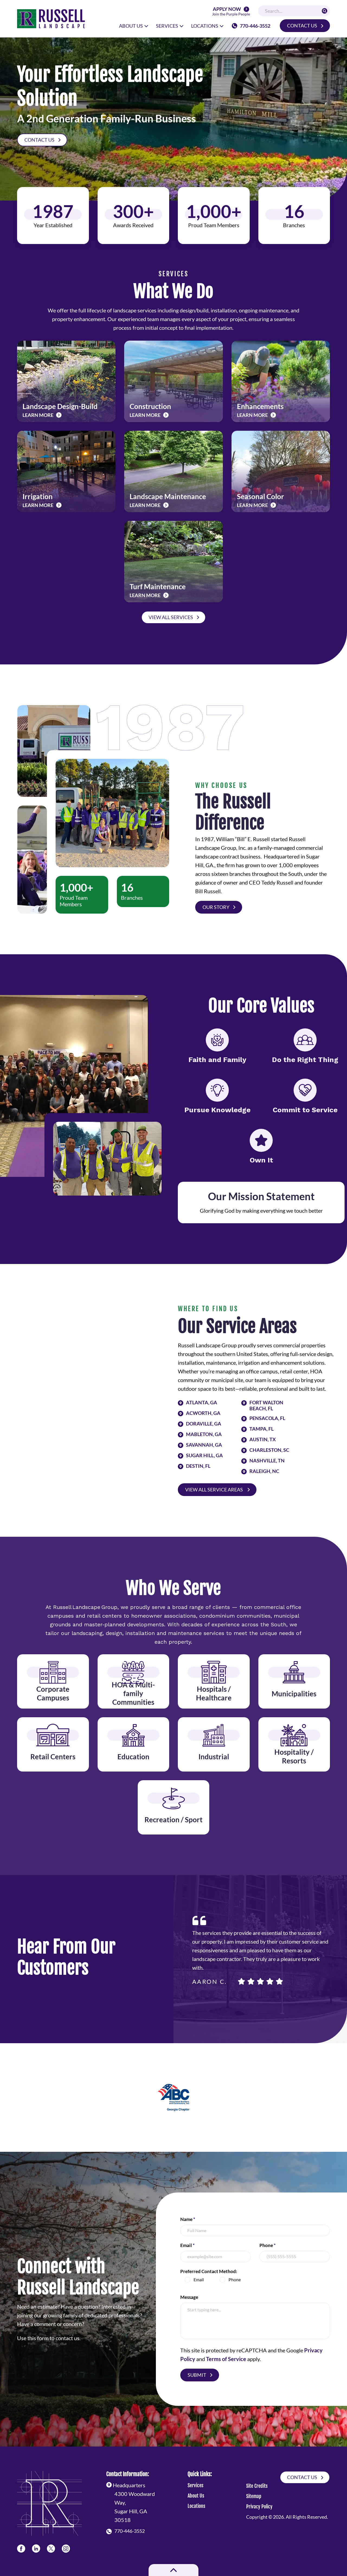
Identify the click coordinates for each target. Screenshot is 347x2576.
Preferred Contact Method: (209, 2271)
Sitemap (254, 2496)
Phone (268, 2245)
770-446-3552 (255, 26)
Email (187, 2245)
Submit (197, 2375)
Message (189, 2297)
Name (188, 2219)
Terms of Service (226, 2359)
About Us (196, 2496)
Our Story (216, 907)
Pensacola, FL (267, 1418)
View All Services (171, 617)
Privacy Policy (259, 2507)
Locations (196, 2506)
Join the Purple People (231, 12)
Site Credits (257, 2486)
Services (195, 2485)
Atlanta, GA (202, 1403)
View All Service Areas (214, 1490)
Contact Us (302, 26)
